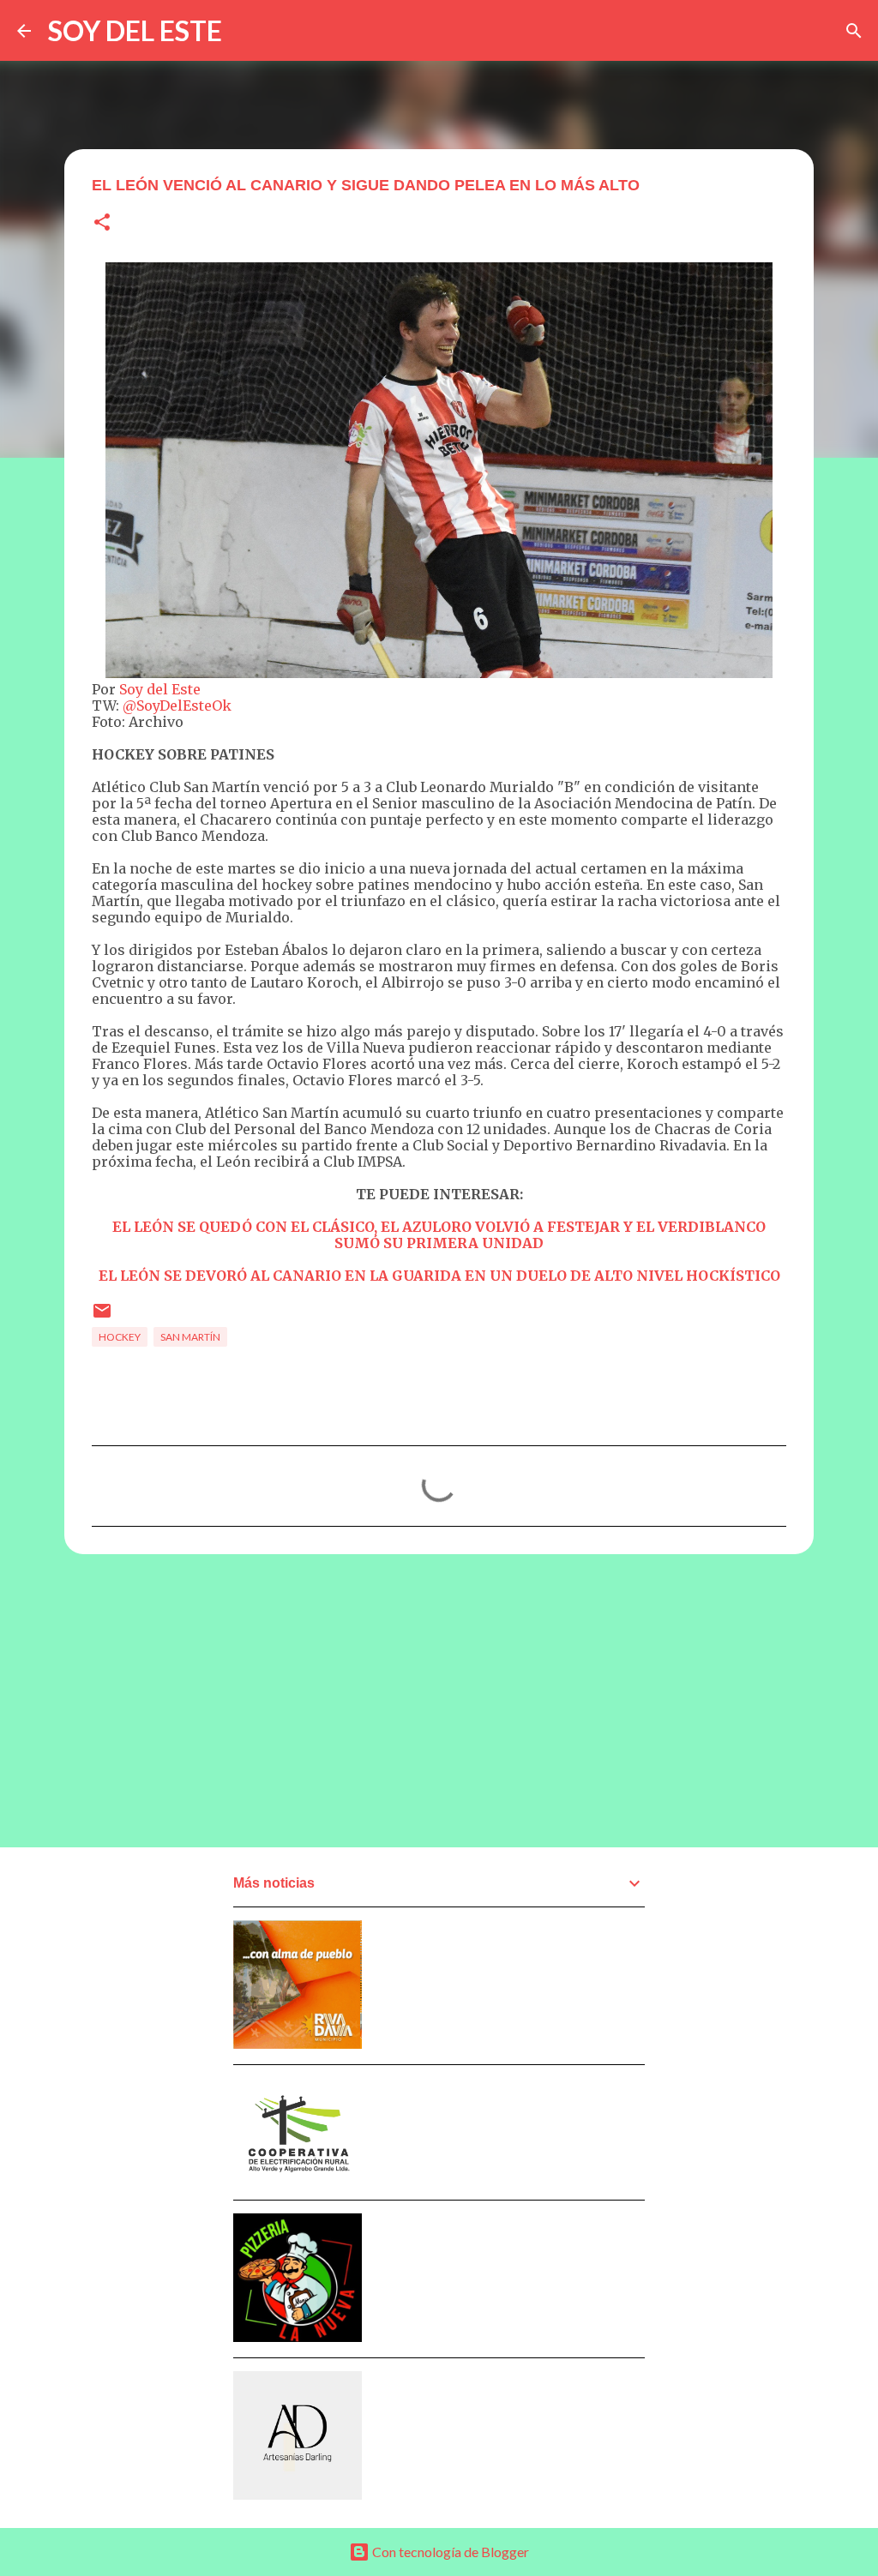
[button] (102, 223)
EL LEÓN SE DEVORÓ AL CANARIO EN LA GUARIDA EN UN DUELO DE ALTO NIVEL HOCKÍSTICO (439, 1276)
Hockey (120, 1337)
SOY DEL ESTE (135, 30)
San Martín (190, 1337)
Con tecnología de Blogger (449, 2552)
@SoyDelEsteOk (177, 706)
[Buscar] (854, 31)
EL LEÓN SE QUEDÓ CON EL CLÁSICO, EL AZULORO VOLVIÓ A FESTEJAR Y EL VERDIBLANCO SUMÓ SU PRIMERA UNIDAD (439, 1235)
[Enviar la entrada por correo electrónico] (102, 1317)
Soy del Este (160, 689)
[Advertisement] (439, 1700)
